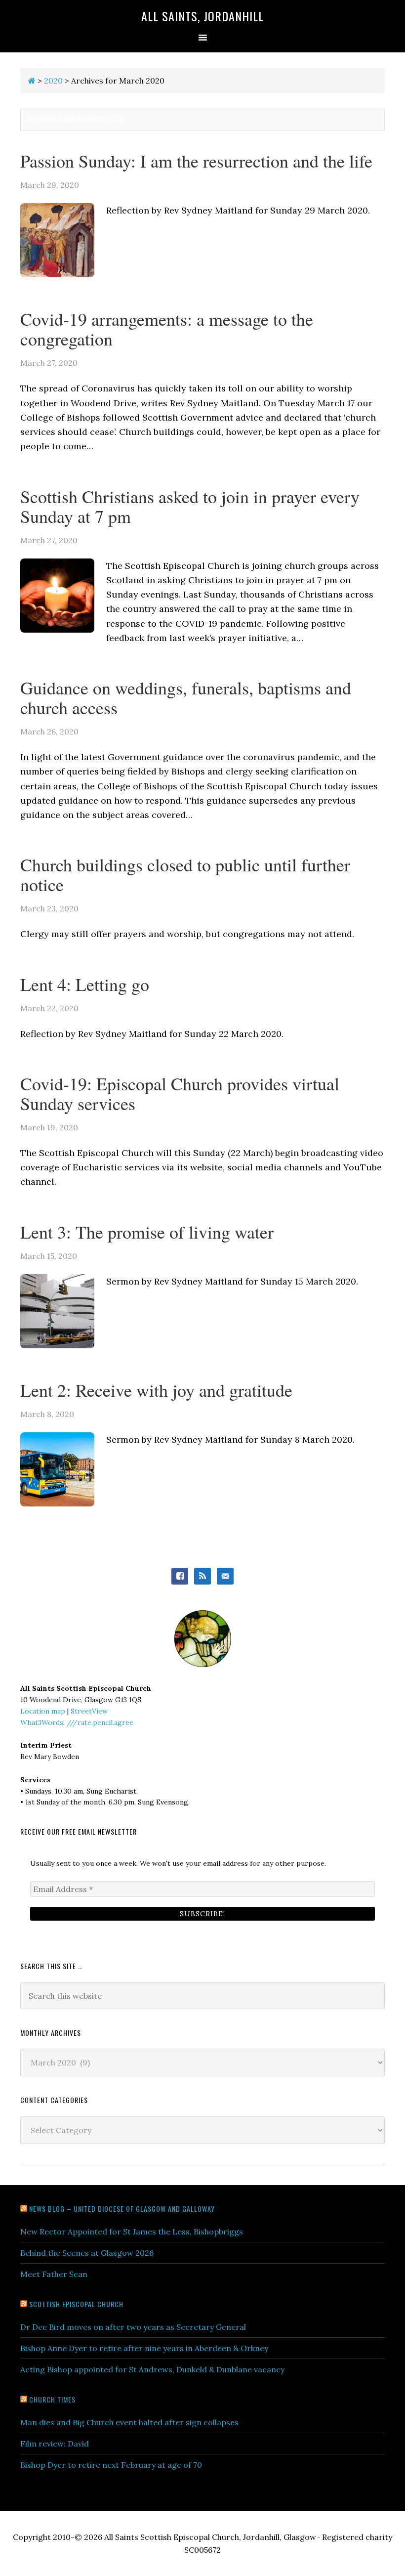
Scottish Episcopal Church (76, 2304)
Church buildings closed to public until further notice (185, 874)
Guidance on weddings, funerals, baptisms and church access (186, 697)
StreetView (89, 1711)
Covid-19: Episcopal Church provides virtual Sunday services (180, 1093)
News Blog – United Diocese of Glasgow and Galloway (122, 2209)
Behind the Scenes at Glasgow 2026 (87, 2253)
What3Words (42, 1722)
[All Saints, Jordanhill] (32, 81)
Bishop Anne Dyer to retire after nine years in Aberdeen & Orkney (144, 2348)
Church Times (52, 2399)
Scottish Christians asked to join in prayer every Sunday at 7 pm (190, 506)
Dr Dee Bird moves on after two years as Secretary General (133, 2327)
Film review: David (55, 2444)
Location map (43, 1711)
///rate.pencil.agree (100, 1722)
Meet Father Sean (54, 2274)
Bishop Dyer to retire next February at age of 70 (111, 2465)
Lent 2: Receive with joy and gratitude (156, 1390)
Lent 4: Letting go (85, 984)
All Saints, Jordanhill (202, 16)
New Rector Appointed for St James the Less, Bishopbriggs (132, 2232)
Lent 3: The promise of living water (147, 1232)
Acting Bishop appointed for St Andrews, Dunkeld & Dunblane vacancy (152, 2369)
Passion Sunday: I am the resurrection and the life (196, 161)
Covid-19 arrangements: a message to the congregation (167, 329)
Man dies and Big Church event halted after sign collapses (129, 2422)
